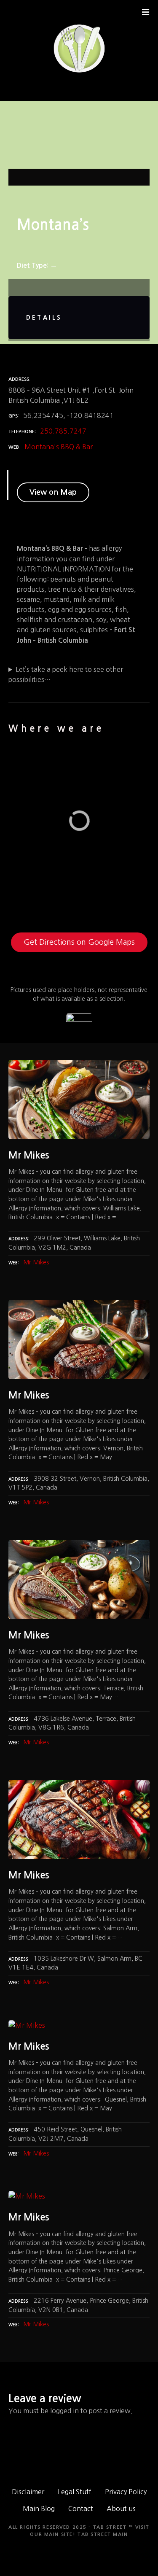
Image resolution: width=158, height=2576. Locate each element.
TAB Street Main (103, 2534)
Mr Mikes (36, 1262)
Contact (81, 2509)
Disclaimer (28, 2492)
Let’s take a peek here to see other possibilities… (66, 674)
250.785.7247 (63, 431)
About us (121, 2509)
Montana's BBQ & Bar (59, 447)
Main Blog (39, 2509)
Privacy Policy (126, 2492)
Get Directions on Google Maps (79, 942)
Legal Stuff (75, 2492)
